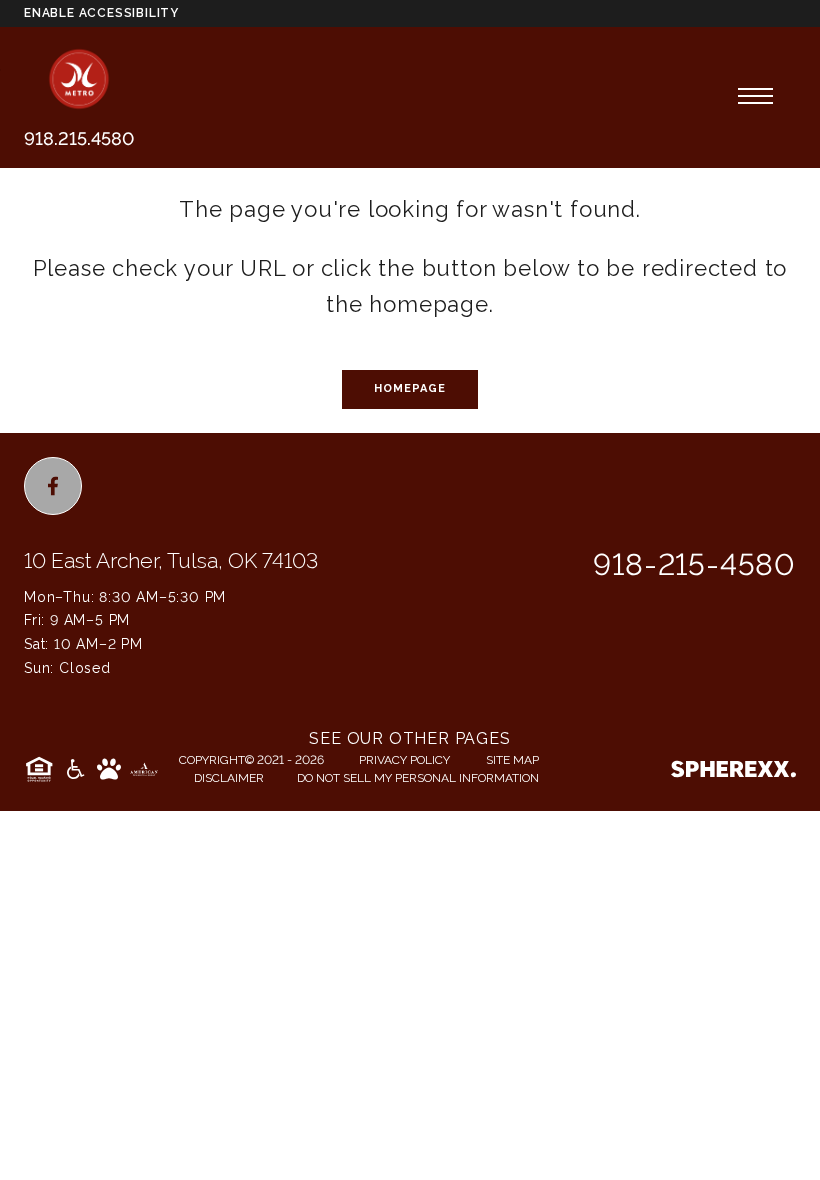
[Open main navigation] (755, 96)
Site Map (512, 760)
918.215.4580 (79, 138)
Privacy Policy (404, 760)
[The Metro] (79, 79)
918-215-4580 (694, 564)
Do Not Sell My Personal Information (418, 778)
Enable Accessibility (101, 13)
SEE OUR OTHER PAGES (409, 738)
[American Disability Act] (74, 769)
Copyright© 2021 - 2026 (251, 760)
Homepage (410, 388)
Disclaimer (229, 778)
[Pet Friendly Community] (109, 769)
